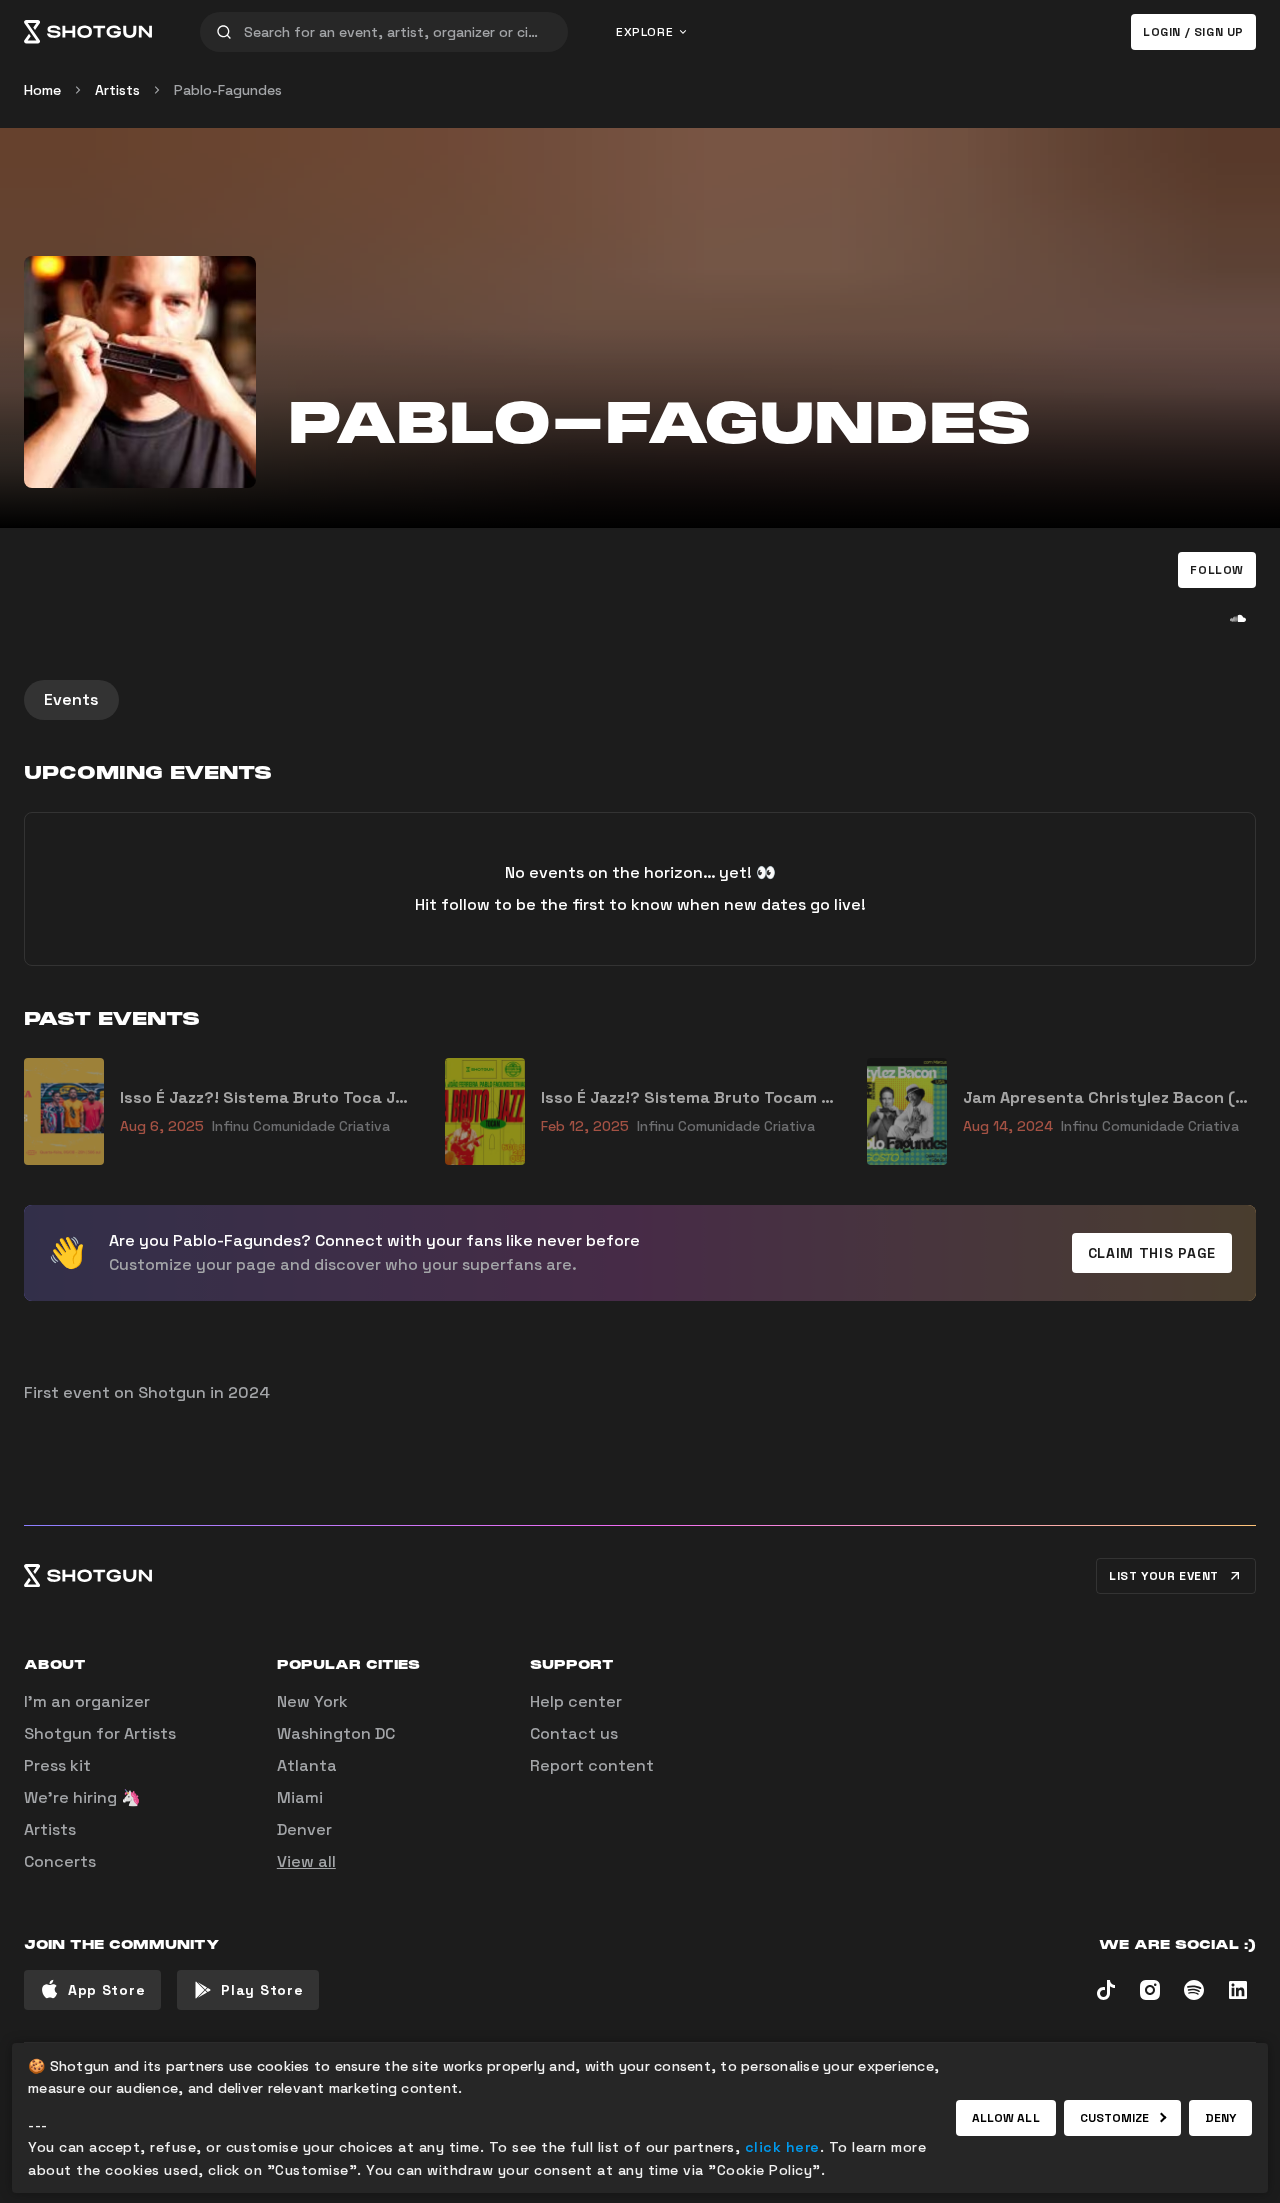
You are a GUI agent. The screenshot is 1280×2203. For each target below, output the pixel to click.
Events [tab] (71, 699)
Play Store (262, 1990)
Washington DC (336, 1733)
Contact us (574, 1733)
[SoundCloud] (1238, 618)
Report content (592, 1765)
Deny (1220, 2118)
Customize (1115, 2118)
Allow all (1006, 2118)
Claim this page (1152, 1253)
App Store (106, 1990)
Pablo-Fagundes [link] (228, 90)
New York (312, 1701)
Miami (300, 1797)
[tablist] (640, 700)
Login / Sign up (1193, 32)
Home (42, 90)
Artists (117, 90)
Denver (304, 1829)
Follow (1217, 570)
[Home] (88, 32)
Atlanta (307, 1765)
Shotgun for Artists (100, 1733)
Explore (644, 32)
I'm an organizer (87, 1701)
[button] (1217, 570)
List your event (1164, 1576)
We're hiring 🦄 (82, 1797)
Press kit (57, 1765)
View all (306, 1861)
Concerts (60, 1861)
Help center (576, 1701)
